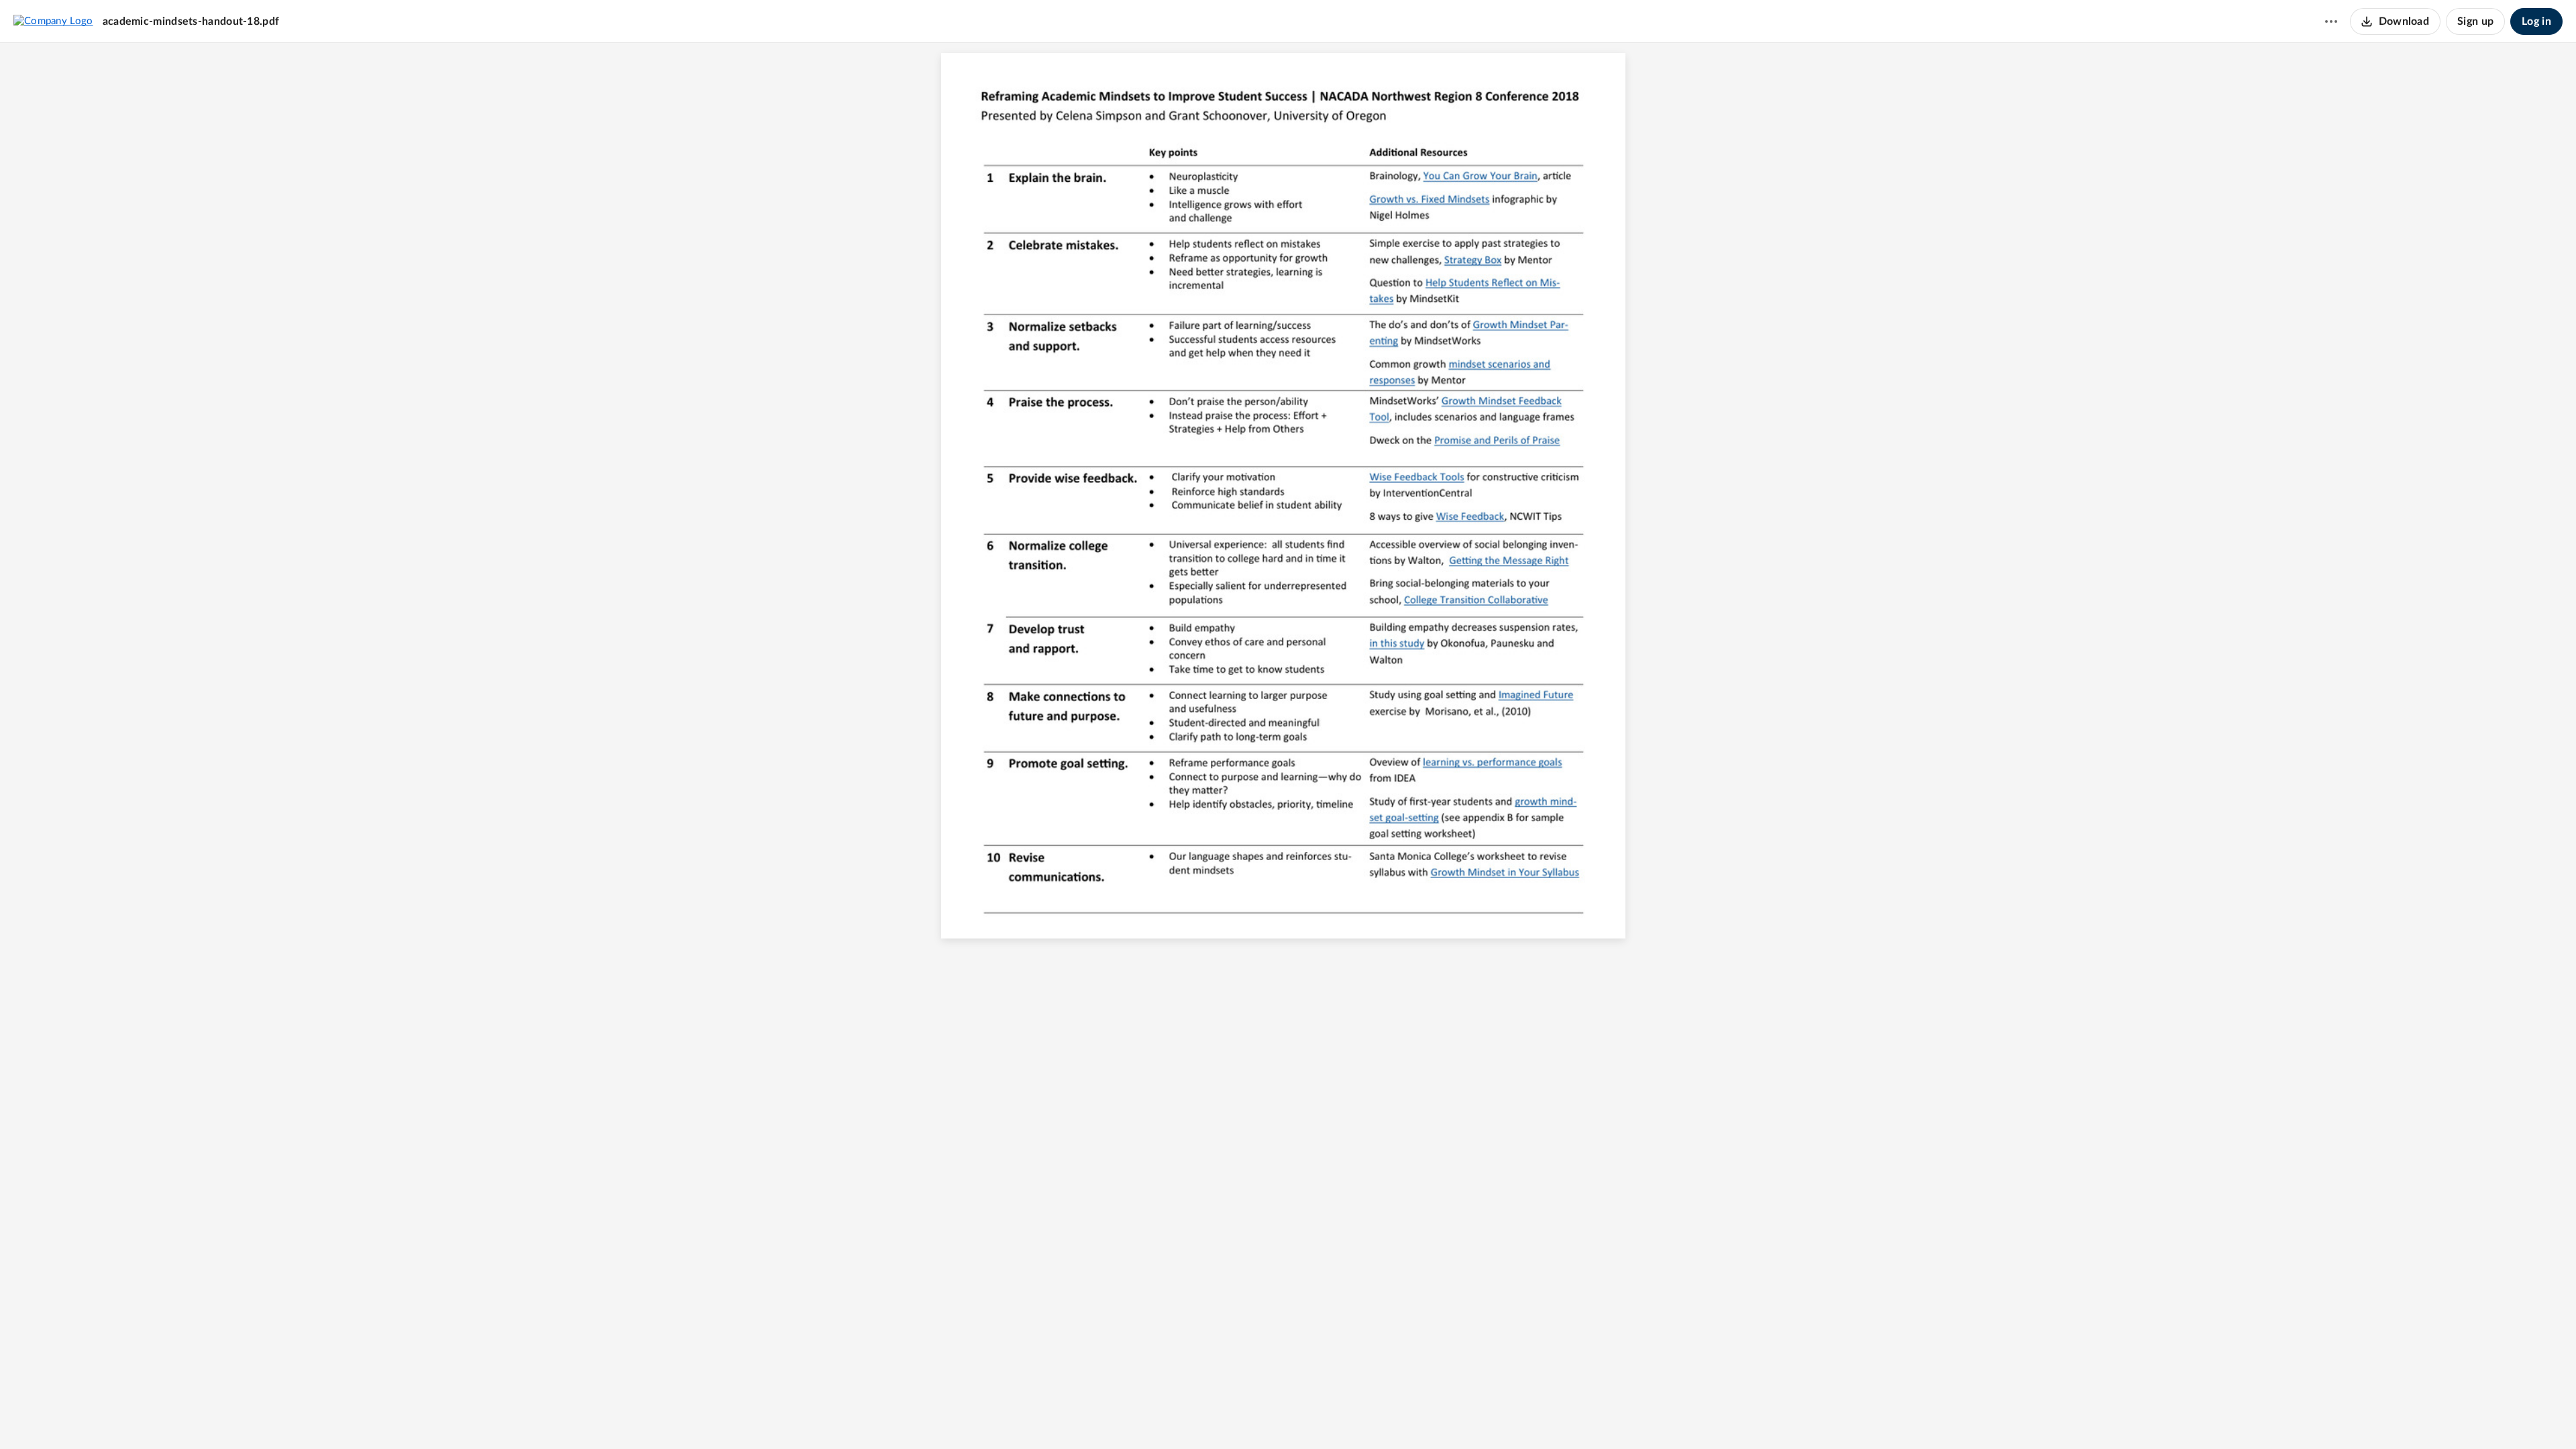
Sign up (2475, 21)
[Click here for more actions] (2331, 21)
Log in (2536, 21)
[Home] (53, 21)
